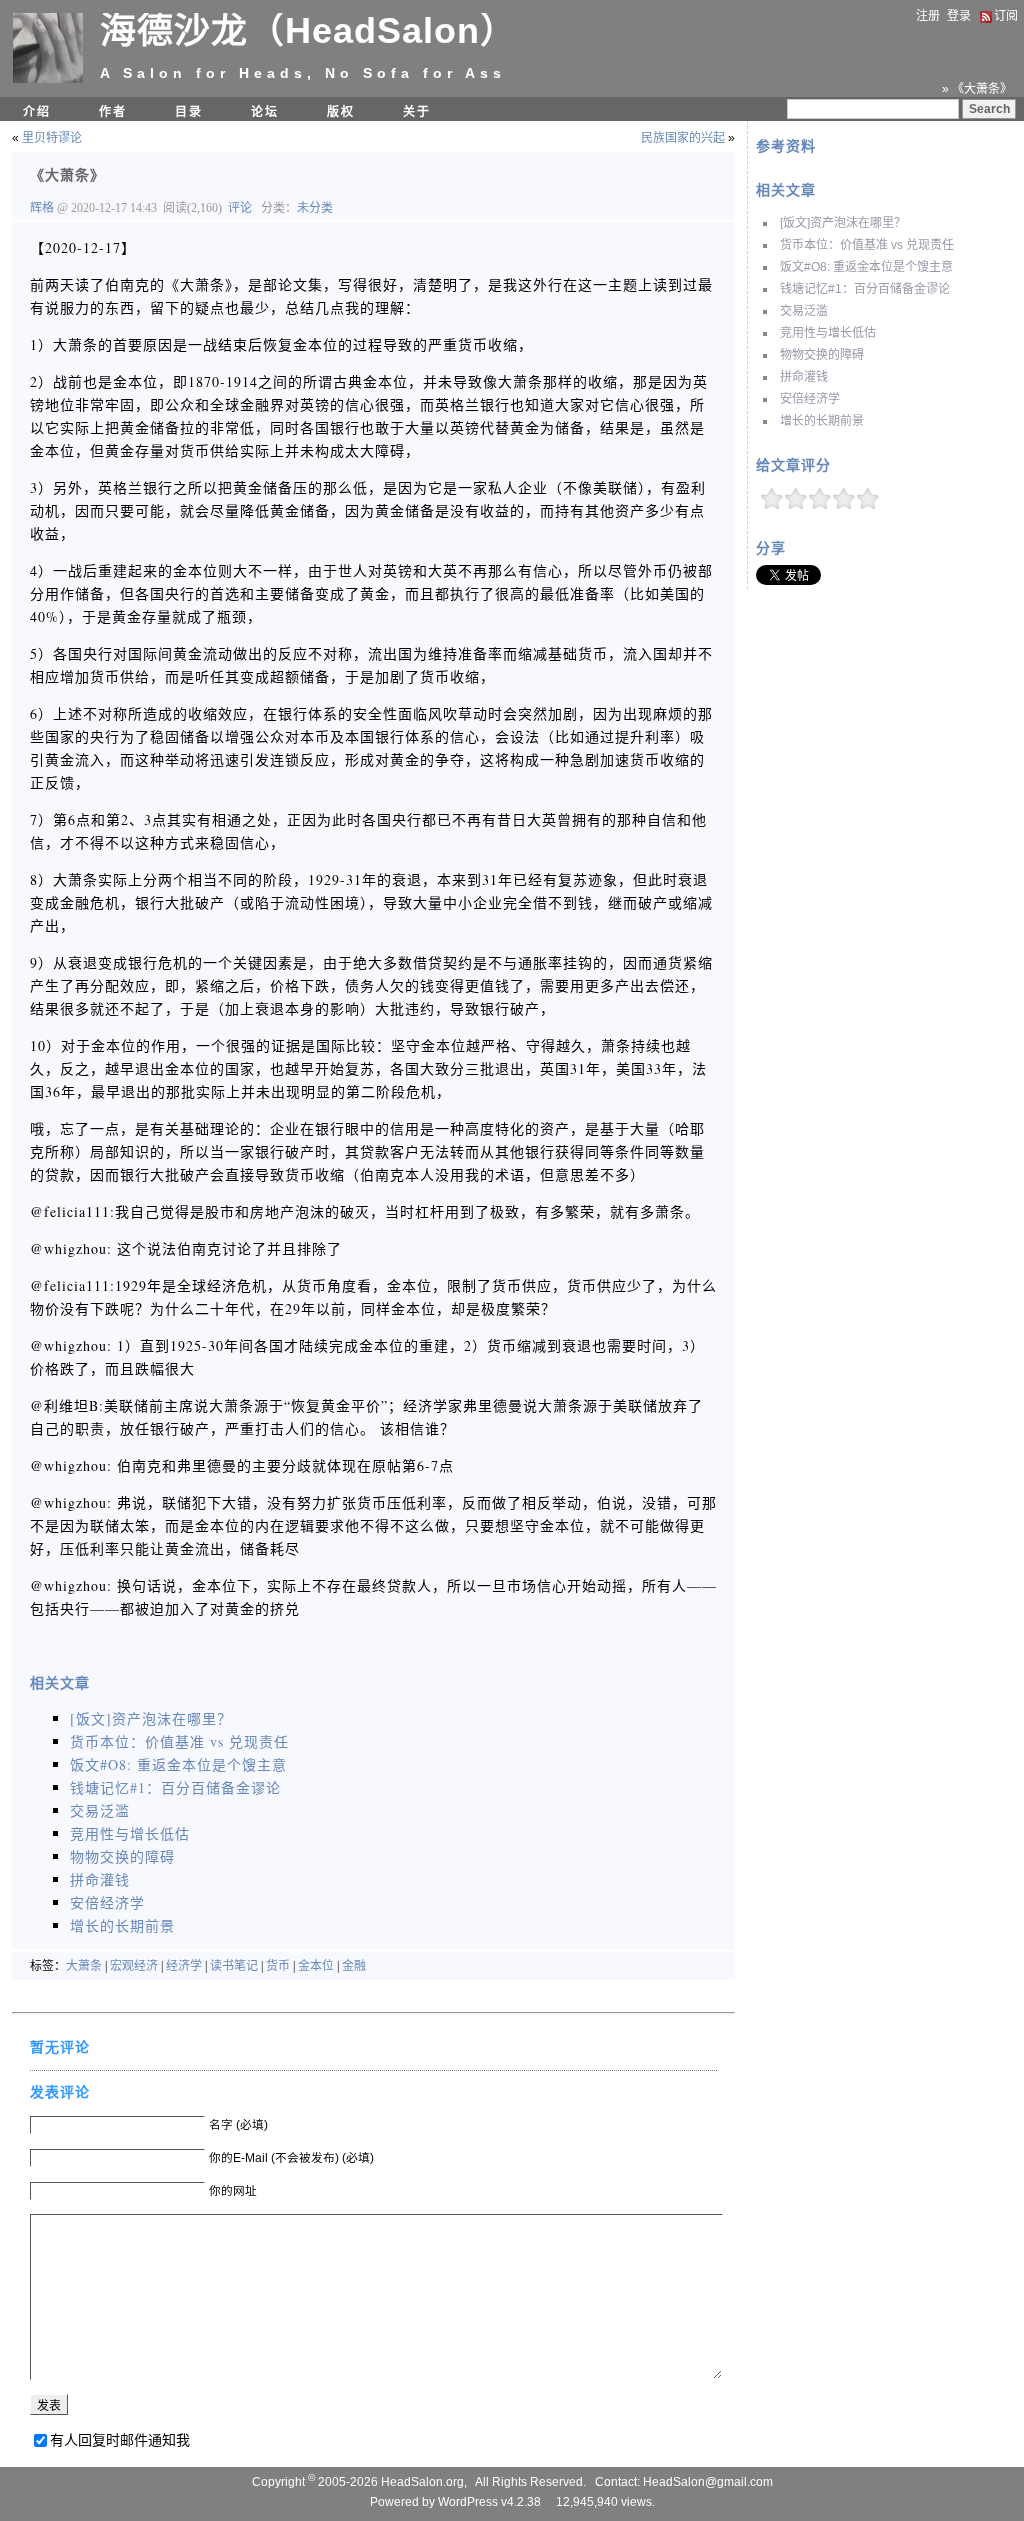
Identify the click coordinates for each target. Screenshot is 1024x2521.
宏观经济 (134, 1966)
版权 (341, 112)
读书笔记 (234, 1966)
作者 (113, 112)
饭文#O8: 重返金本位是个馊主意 (866, 267)
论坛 (265, 112)
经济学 (184, 1966)
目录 (189, 112)
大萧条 (84, 1966)
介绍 (37, 112)
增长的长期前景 (822, 421)
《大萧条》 (67, 174)
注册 (928, 16)
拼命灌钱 (804, 377)
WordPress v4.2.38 (489, 2502)
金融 (354, 1966)
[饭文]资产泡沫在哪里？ (843, 223)
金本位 (316, 1966)
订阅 (1006, 16)
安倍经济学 (810, 399)
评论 (240, 208)
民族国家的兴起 (683, 138)
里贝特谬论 (52, 138)
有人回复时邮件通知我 (120, 2440)
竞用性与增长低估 (828, 333)
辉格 (43, 208)
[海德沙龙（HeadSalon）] (48, 79)
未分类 (315, 208)
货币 (278, 1966)
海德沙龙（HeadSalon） (308, 30)
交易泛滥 (804, 311)
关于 (417, 112)
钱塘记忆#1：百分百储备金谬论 (865, 289)
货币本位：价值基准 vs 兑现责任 (867, 245)
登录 (959, 16)
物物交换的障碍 (822, 355)
